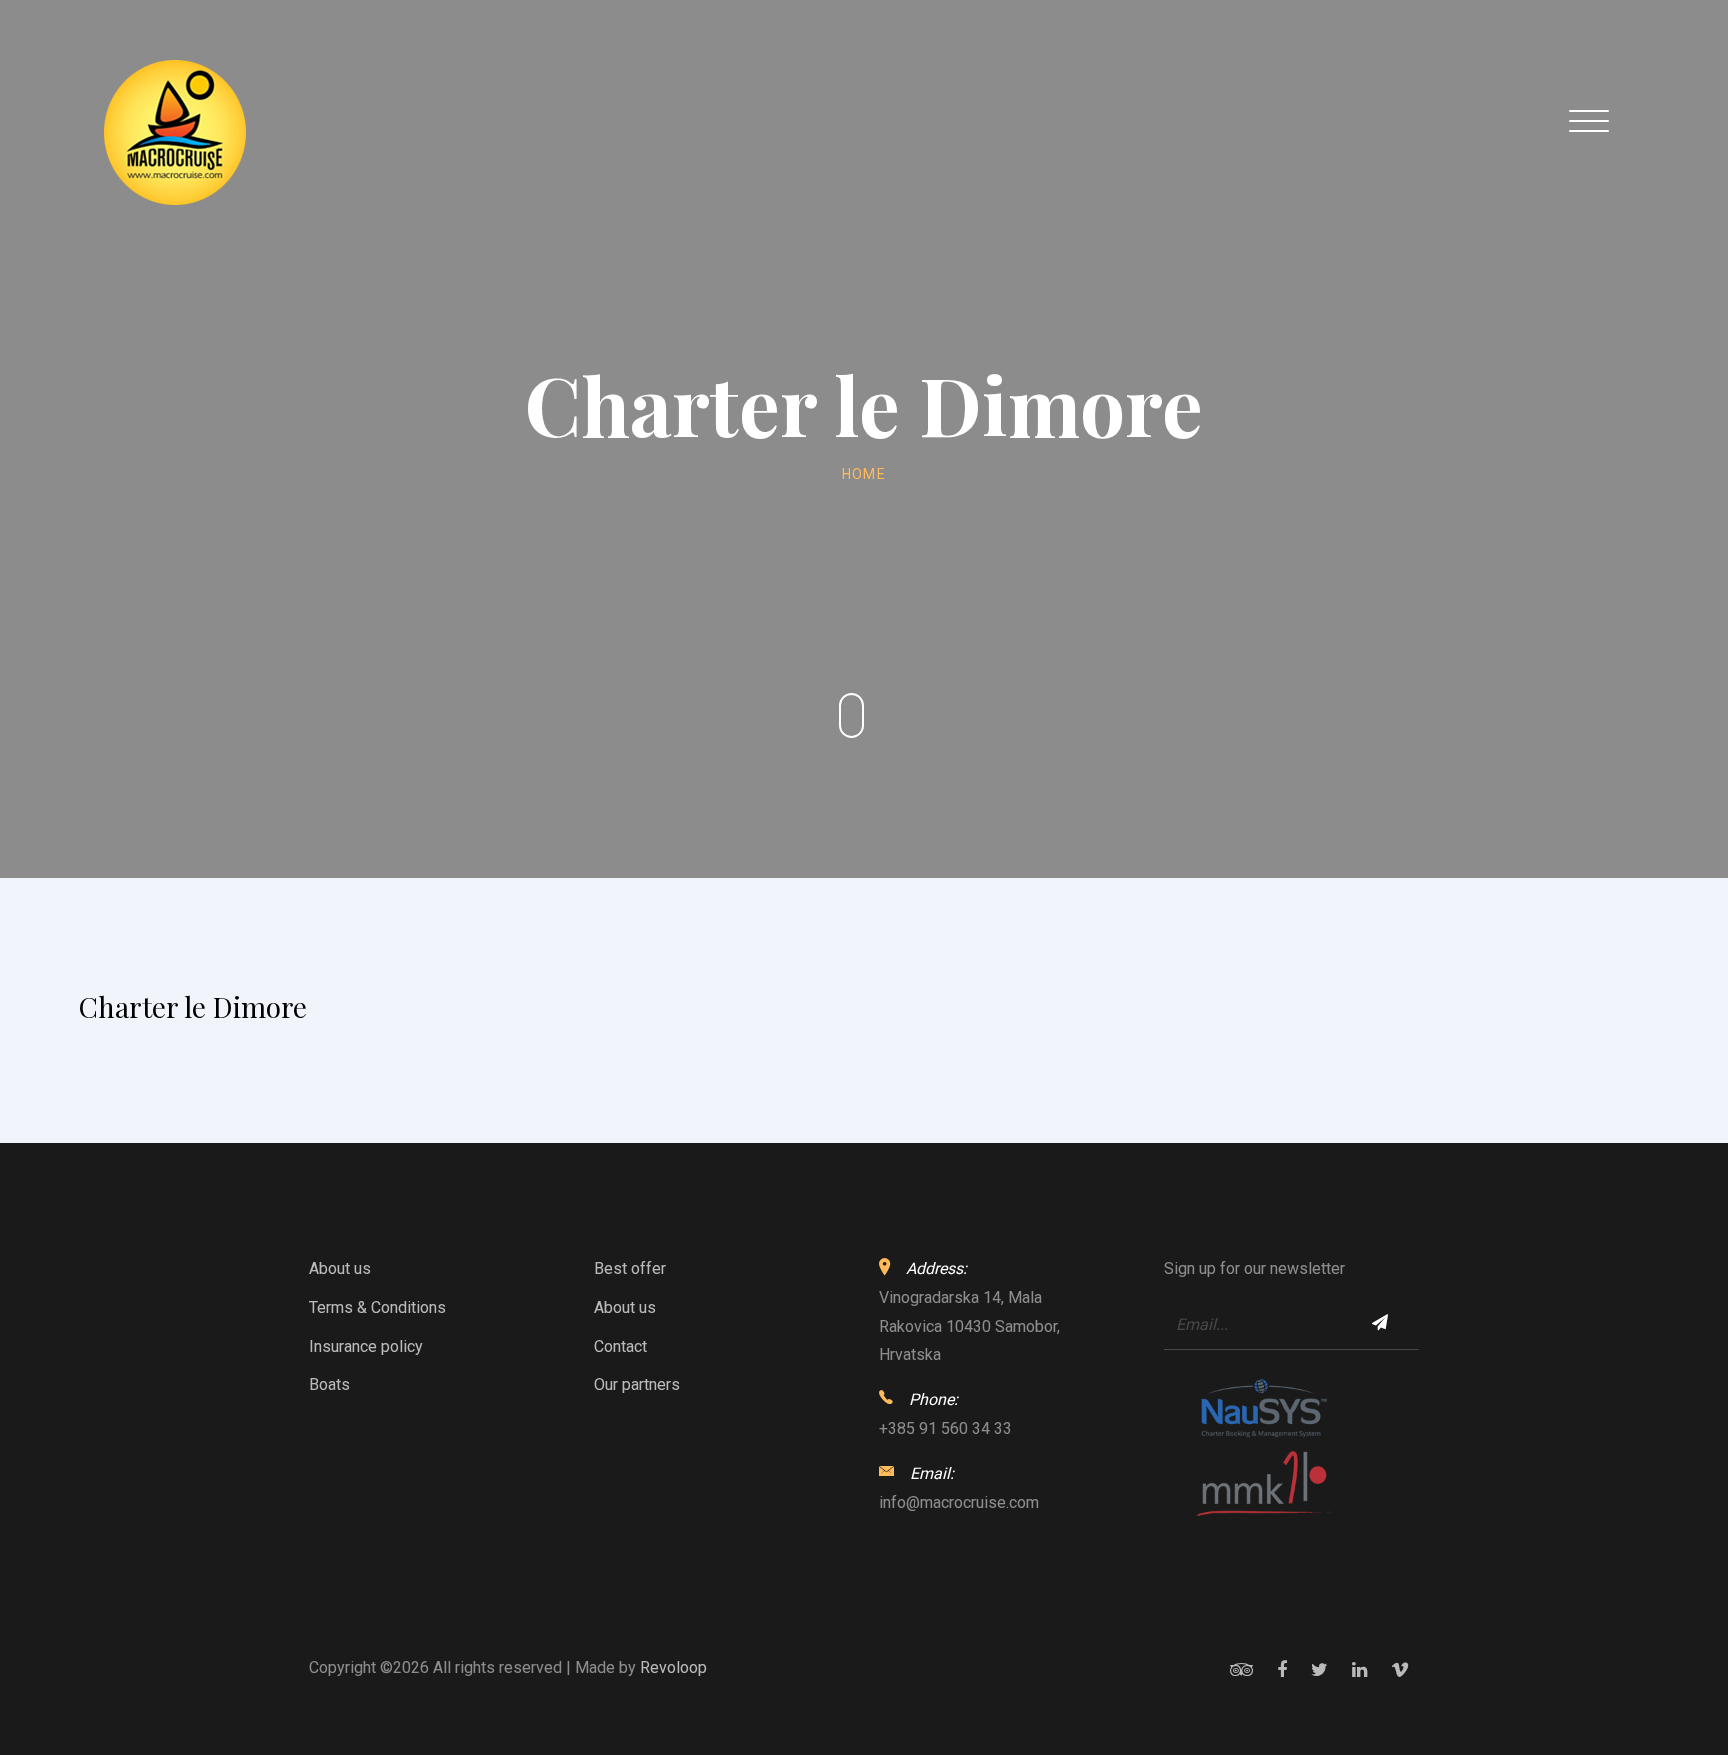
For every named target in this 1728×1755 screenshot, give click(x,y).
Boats (329, 1384)
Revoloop (673, 1667)
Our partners (637, 1384)
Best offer (630, 1268)
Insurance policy (366, 1346)
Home (864, 474)
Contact (620, 1346)
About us (340, 1268)
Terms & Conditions (377, 1307)
